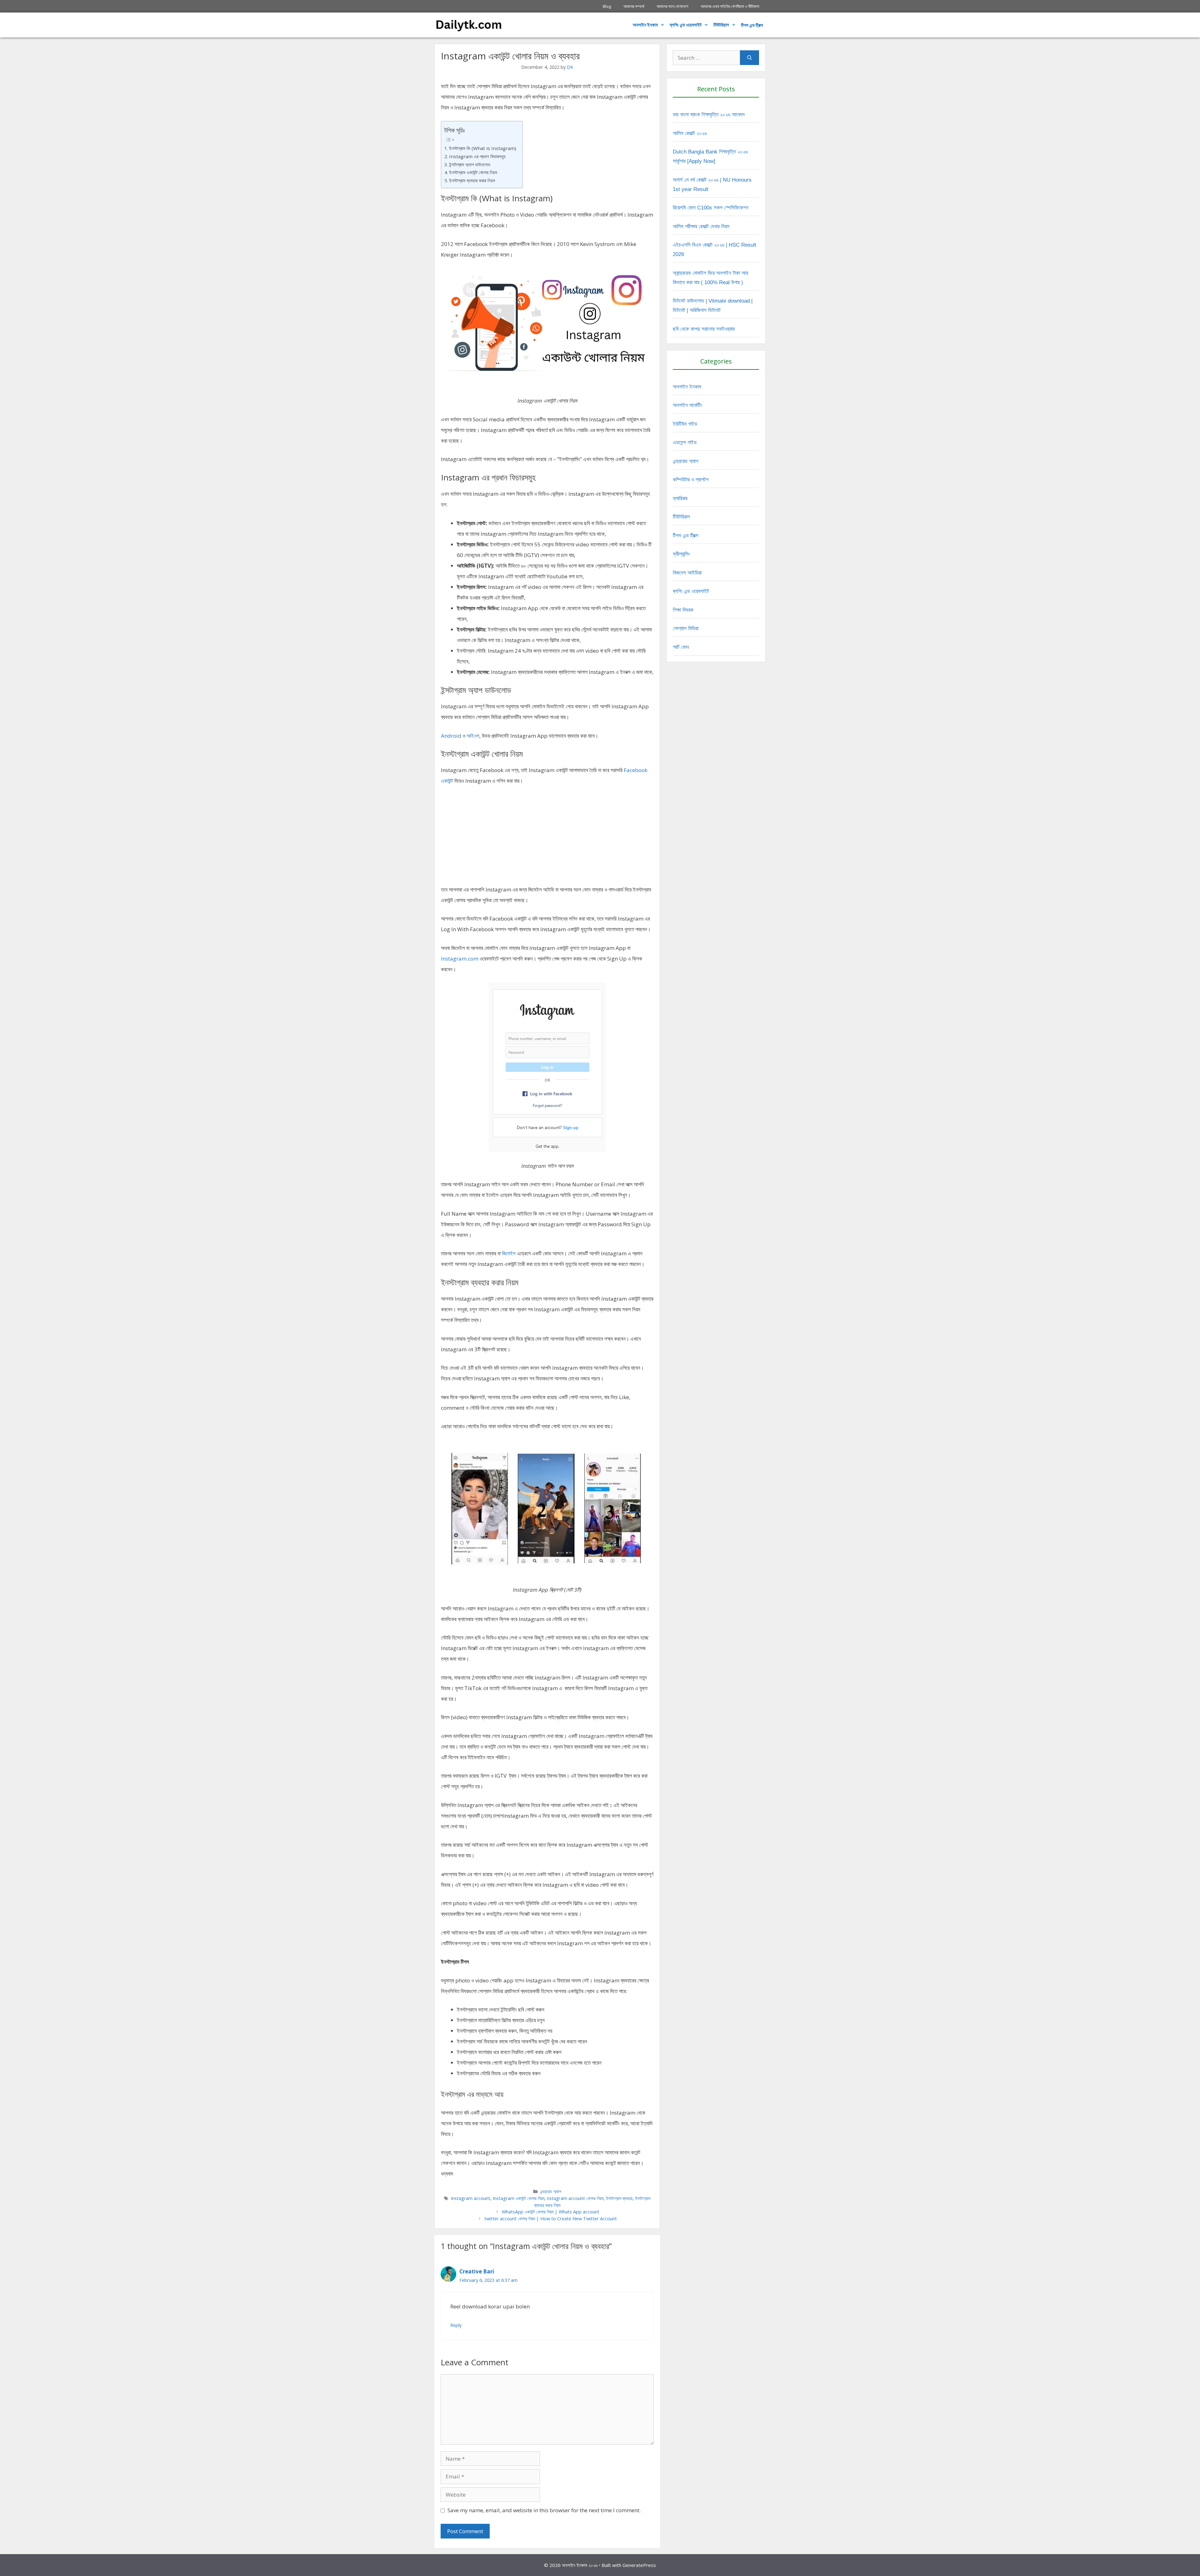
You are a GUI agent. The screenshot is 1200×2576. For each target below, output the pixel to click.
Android (451, 736)
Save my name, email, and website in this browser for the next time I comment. (544, 2510)
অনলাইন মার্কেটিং (687, 405)
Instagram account (471, 2198)
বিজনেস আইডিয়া (687, 573)
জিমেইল (509, 1253)
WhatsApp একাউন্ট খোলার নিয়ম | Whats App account (551, 2212)
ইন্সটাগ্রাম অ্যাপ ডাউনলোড (470, 164)
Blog (607, 6)
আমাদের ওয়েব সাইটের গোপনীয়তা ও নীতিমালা (730, 6)
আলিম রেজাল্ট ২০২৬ (690, 133)
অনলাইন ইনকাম (645, 25)
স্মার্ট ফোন (681, 647)
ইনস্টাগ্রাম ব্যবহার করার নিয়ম (472, 180)
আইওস (473, 736)
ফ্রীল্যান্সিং (681, 554)
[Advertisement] (547, 838)
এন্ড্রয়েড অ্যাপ (551, 2191)
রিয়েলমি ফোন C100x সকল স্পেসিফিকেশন (711, 208)
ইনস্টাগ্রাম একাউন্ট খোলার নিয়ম (473, 172)
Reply (456, 2325)
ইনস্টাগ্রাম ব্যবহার (619, 2198)
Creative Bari (477, 2271)
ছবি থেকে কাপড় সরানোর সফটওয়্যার (704, 329)
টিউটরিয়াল (721, 25)
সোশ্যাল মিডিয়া (686, 628)
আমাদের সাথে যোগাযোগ (672, 6)
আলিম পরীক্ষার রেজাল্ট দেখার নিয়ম (701, 226)
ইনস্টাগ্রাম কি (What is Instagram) (483, 148)
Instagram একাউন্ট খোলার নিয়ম (519, 2198)
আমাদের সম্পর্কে (634, 6)
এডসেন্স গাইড (685, 442)
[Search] (750, 58)
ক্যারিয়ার (680, 498)
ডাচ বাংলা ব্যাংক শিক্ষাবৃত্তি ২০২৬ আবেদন (709, 115)
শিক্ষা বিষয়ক (683, 610)
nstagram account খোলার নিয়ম (575, 2198)
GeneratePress (639, 2565)
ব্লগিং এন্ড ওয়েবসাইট (686, 25)
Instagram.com (460, 959)
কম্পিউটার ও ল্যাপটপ (691, 480)
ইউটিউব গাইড (685, 424)
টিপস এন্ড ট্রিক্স (686, 536)
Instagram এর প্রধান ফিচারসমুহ (477, 156)
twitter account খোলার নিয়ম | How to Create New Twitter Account (551, 2219)
